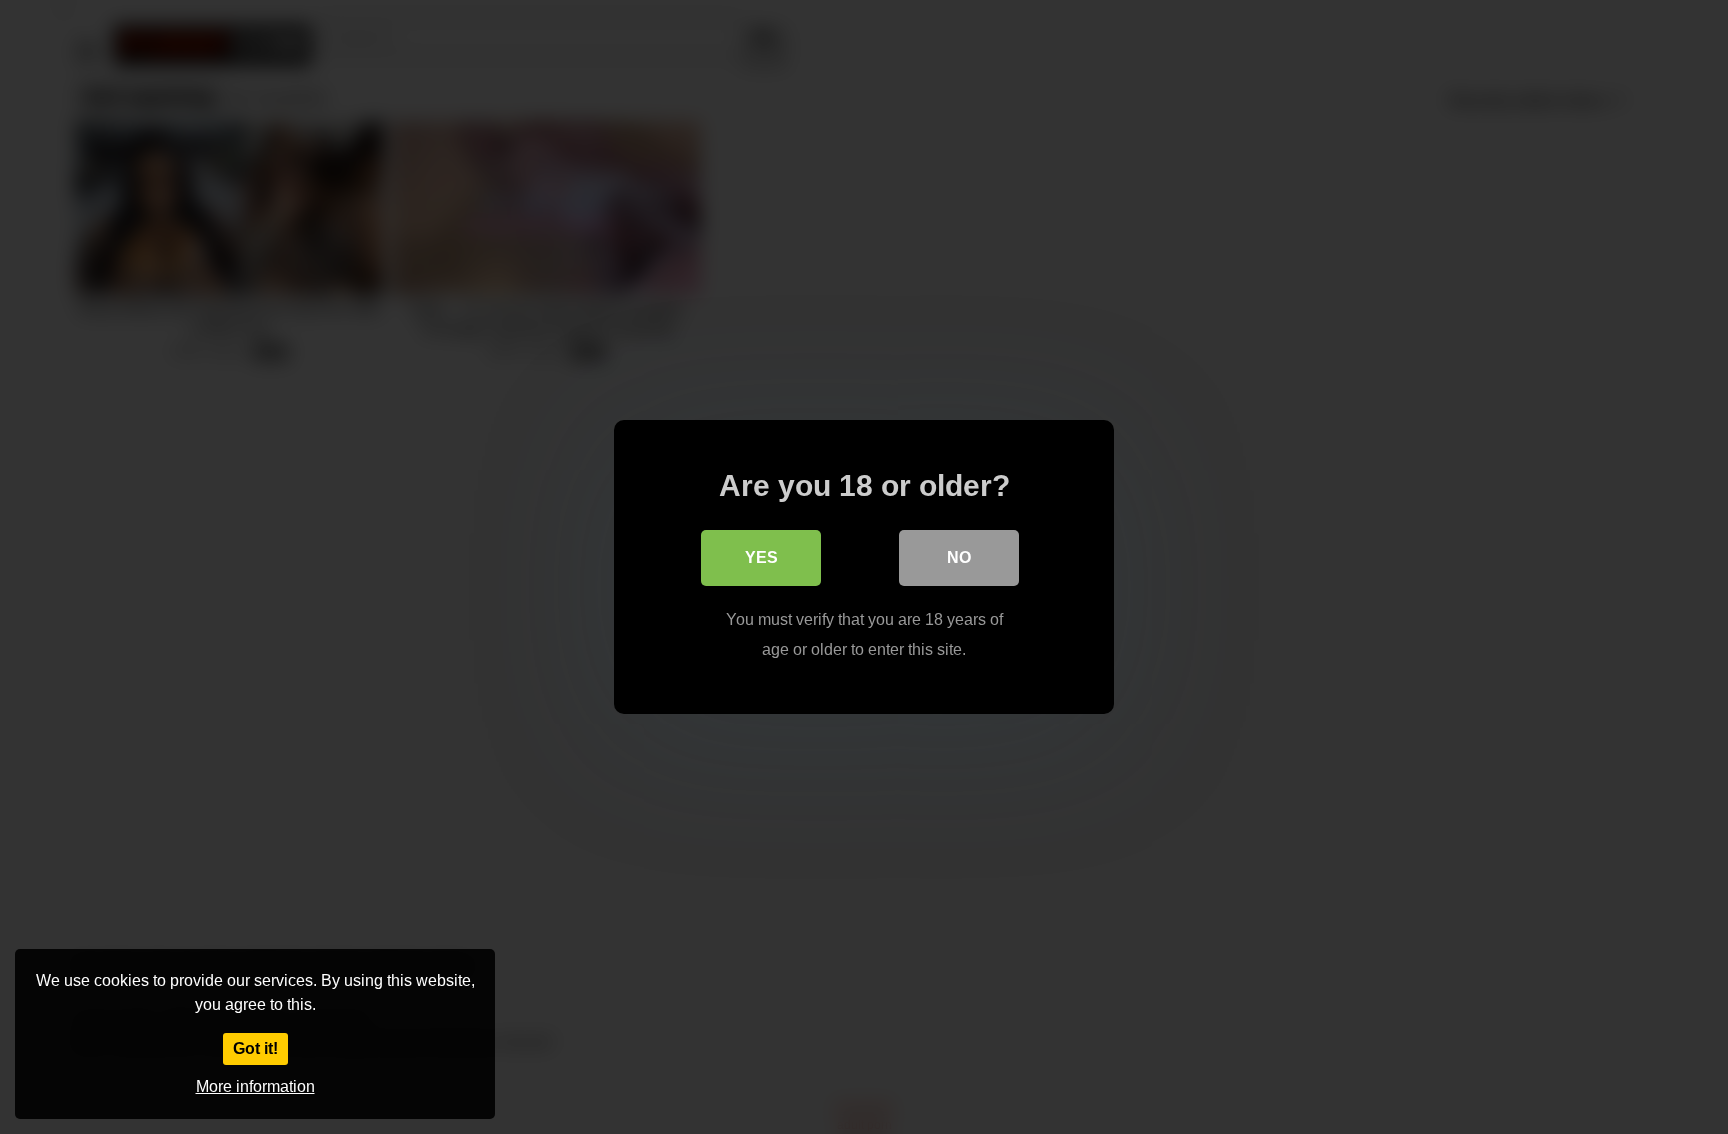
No (959, 557)
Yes (761, 557)
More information (255, 1086)
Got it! (255, 1048)
